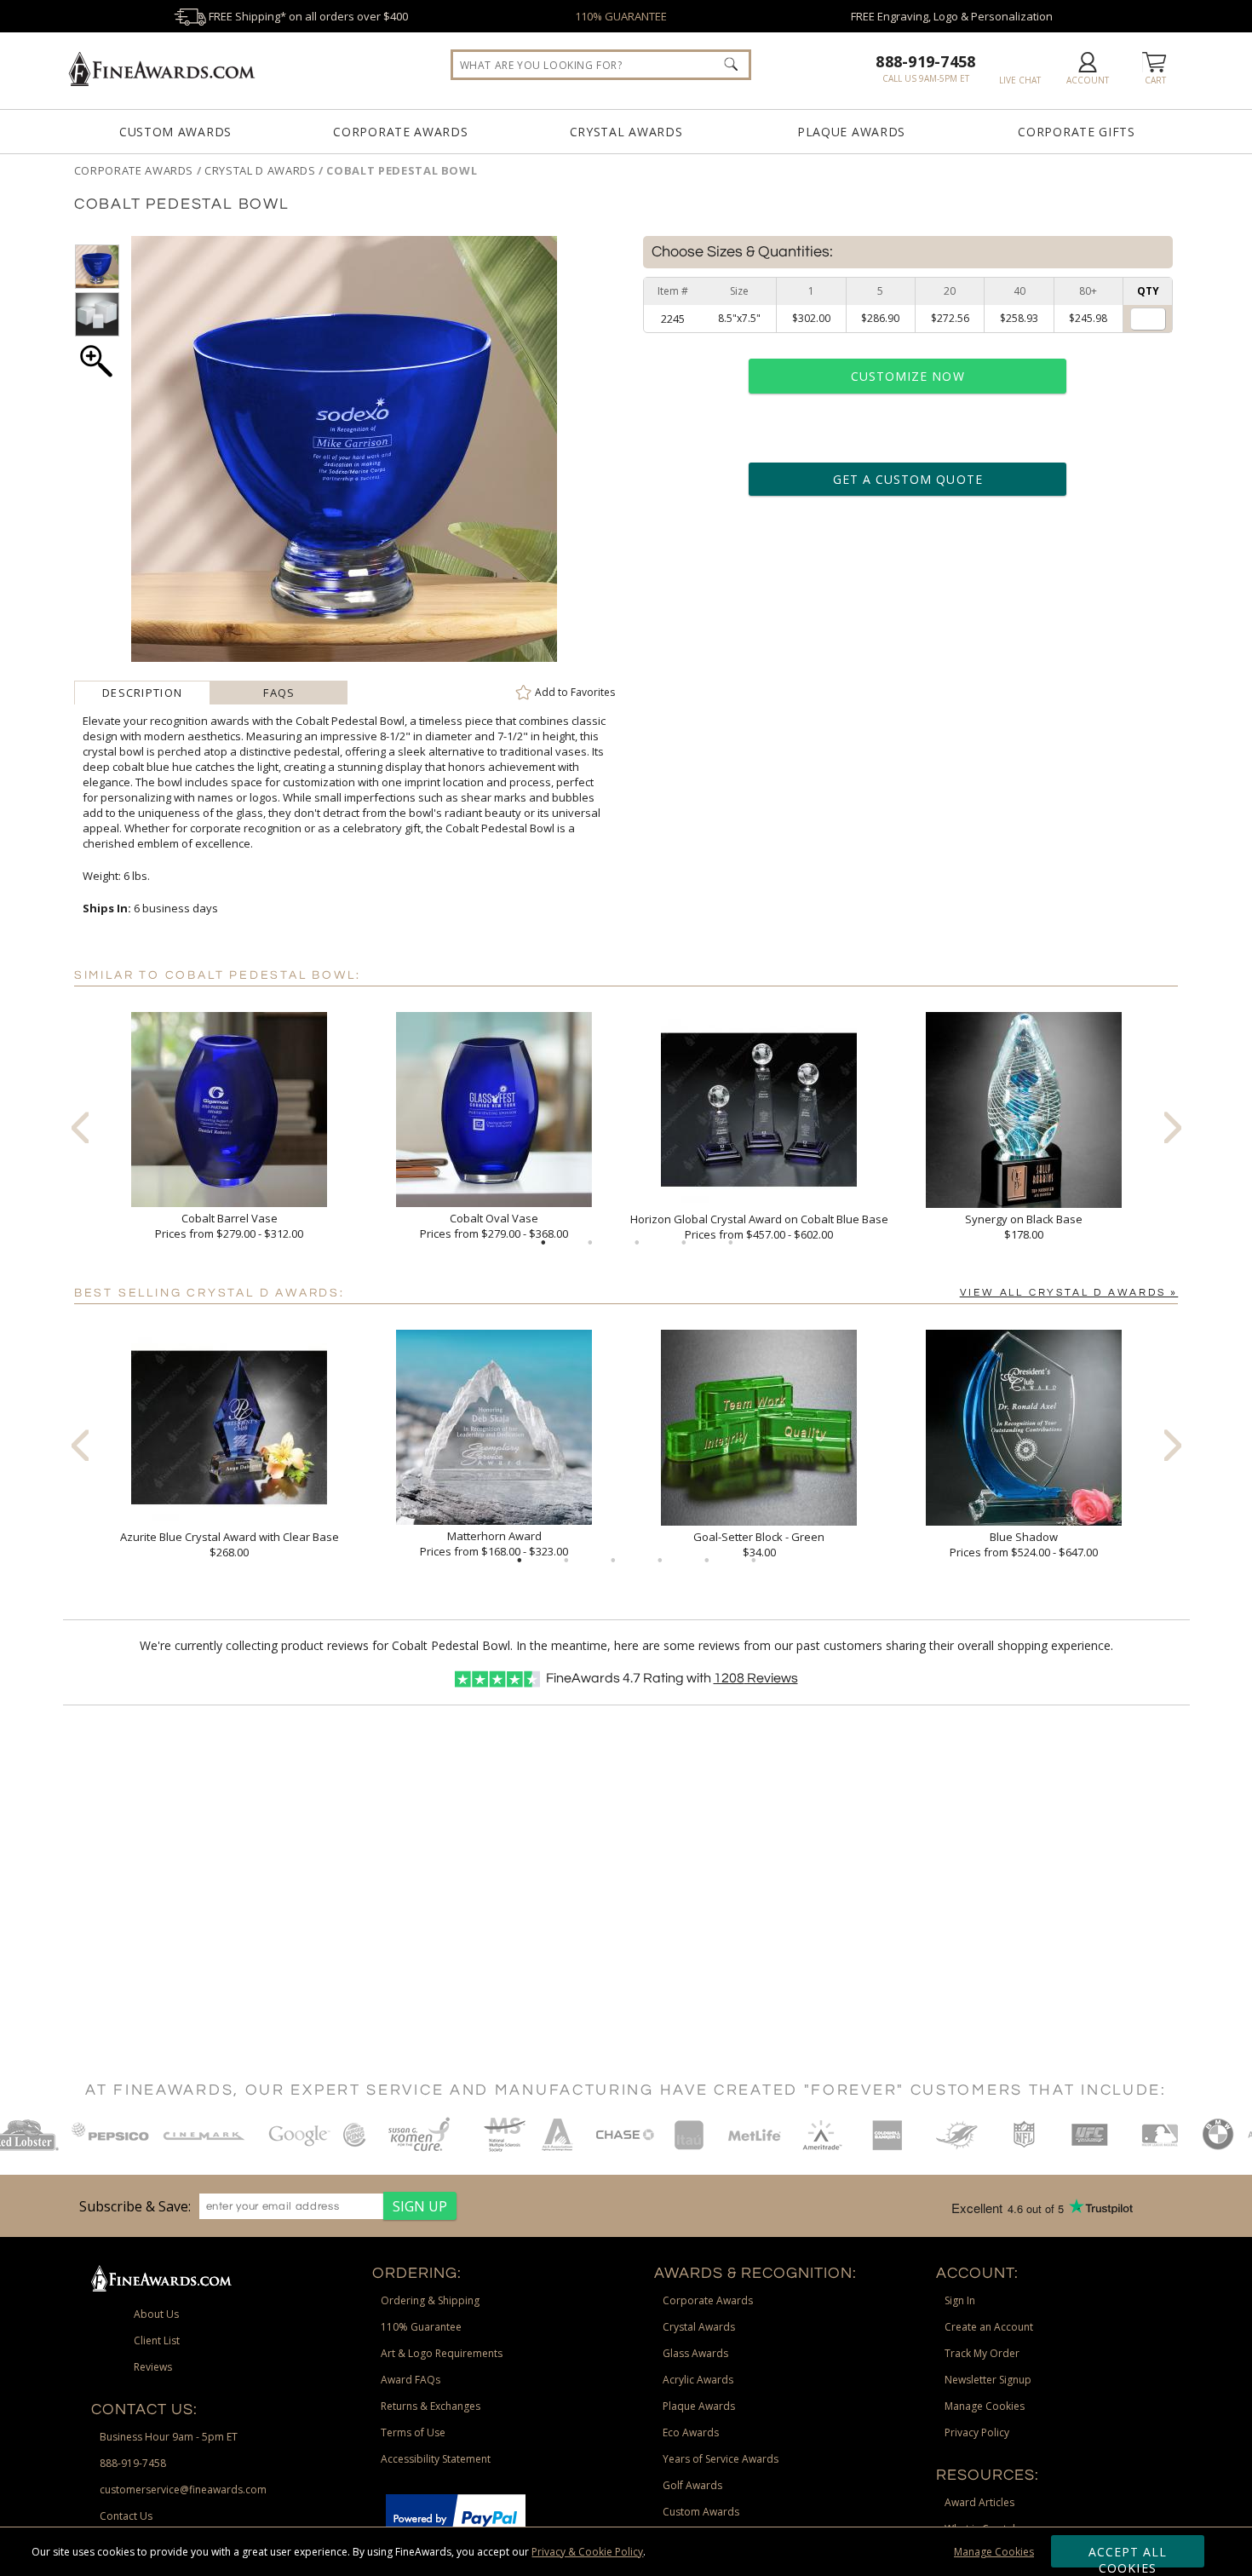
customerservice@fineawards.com (183, 2490)
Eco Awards (691, 2432)
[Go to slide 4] (684, 1243)
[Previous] (80, 1127)
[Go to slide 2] (590, 1243)
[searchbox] (601, 65)
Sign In (960, 2300)
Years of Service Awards (721, 2459)
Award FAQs (411, 2380)
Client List (157, 2340)
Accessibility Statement (436, 2459)
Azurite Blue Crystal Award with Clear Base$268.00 (230, 1544)
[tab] (143, 693)
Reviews (756, 1678)
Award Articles (979, 2502)
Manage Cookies (994, 2552)
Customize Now (908, 376)
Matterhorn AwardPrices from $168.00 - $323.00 (494, 1544)
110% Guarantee (421, 2327)
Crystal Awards (626, 132)
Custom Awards (175, 132)
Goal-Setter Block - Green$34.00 (759, 1544)
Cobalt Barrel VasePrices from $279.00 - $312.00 (229, 1226)
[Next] (1173, 1127)
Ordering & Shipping (430, 2300)
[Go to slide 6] (754, 1561)
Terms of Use (413, 2432)
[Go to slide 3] (637, 1243)
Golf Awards (692, 2485)
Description (142, 693)
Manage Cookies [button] (985, 2406)
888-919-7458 (925, 61)
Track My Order (982, 2353)
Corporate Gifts (1077, 132)
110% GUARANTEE (621, 16)
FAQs (279, 693)
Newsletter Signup (988, 2380)
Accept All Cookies (1128, 2556)
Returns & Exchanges (431, 2406)
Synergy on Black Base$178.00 (1024, 1227)
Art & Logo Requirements (442, 2353)
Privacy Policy (977, 2432)
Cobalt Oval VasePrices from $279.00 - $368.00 (494, 1226)
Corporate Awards (400, 132)
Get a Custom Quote (908, 479)
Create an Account (989, 2327)
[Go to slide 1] (543, 1243)
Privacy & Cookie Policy (587, 2552)
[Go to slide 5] (731, 1243)
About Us (156, 2314)
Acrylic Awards (698, 2380)
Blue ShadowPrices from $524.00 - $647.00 (1024, 1544)
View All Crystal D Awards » (1069, 1293)
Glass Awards (695, 2353)
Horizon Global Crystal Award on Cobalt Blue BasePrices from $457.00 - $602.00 (759, 1227)
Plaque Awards (851, 132)
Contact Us (126, 2516)
